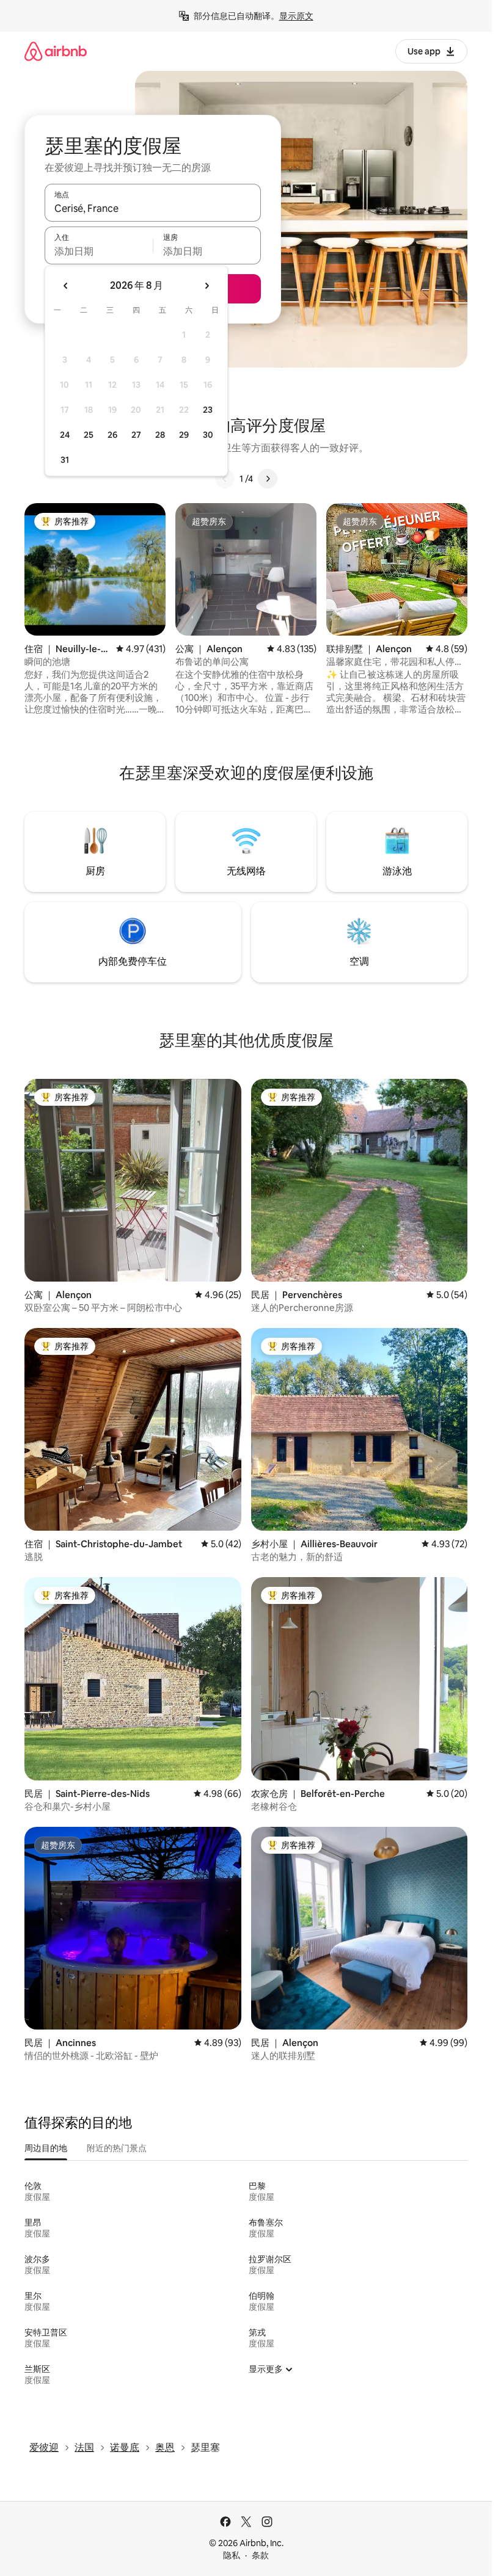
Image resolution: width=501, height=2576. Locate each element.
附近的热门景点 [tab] (117, 2148)
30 (208, 435)
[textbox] (99, 251)
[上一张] (225, 479)
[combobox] (153, 208)
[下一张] (268, 479)
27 (136, 435)
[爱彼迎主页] (56, 51)
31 (65, 460)
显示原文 (296, 16)
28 (160, 435)
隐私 (232, 2555)
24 (65, 435)
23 (208, 410)
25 (89, 435)
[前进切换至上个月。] (66, 286)
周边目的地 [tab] (46, 2148)
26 (112, 435)
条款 (260, 2555)
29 (184, 435)
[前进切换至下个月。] (207, 286)
